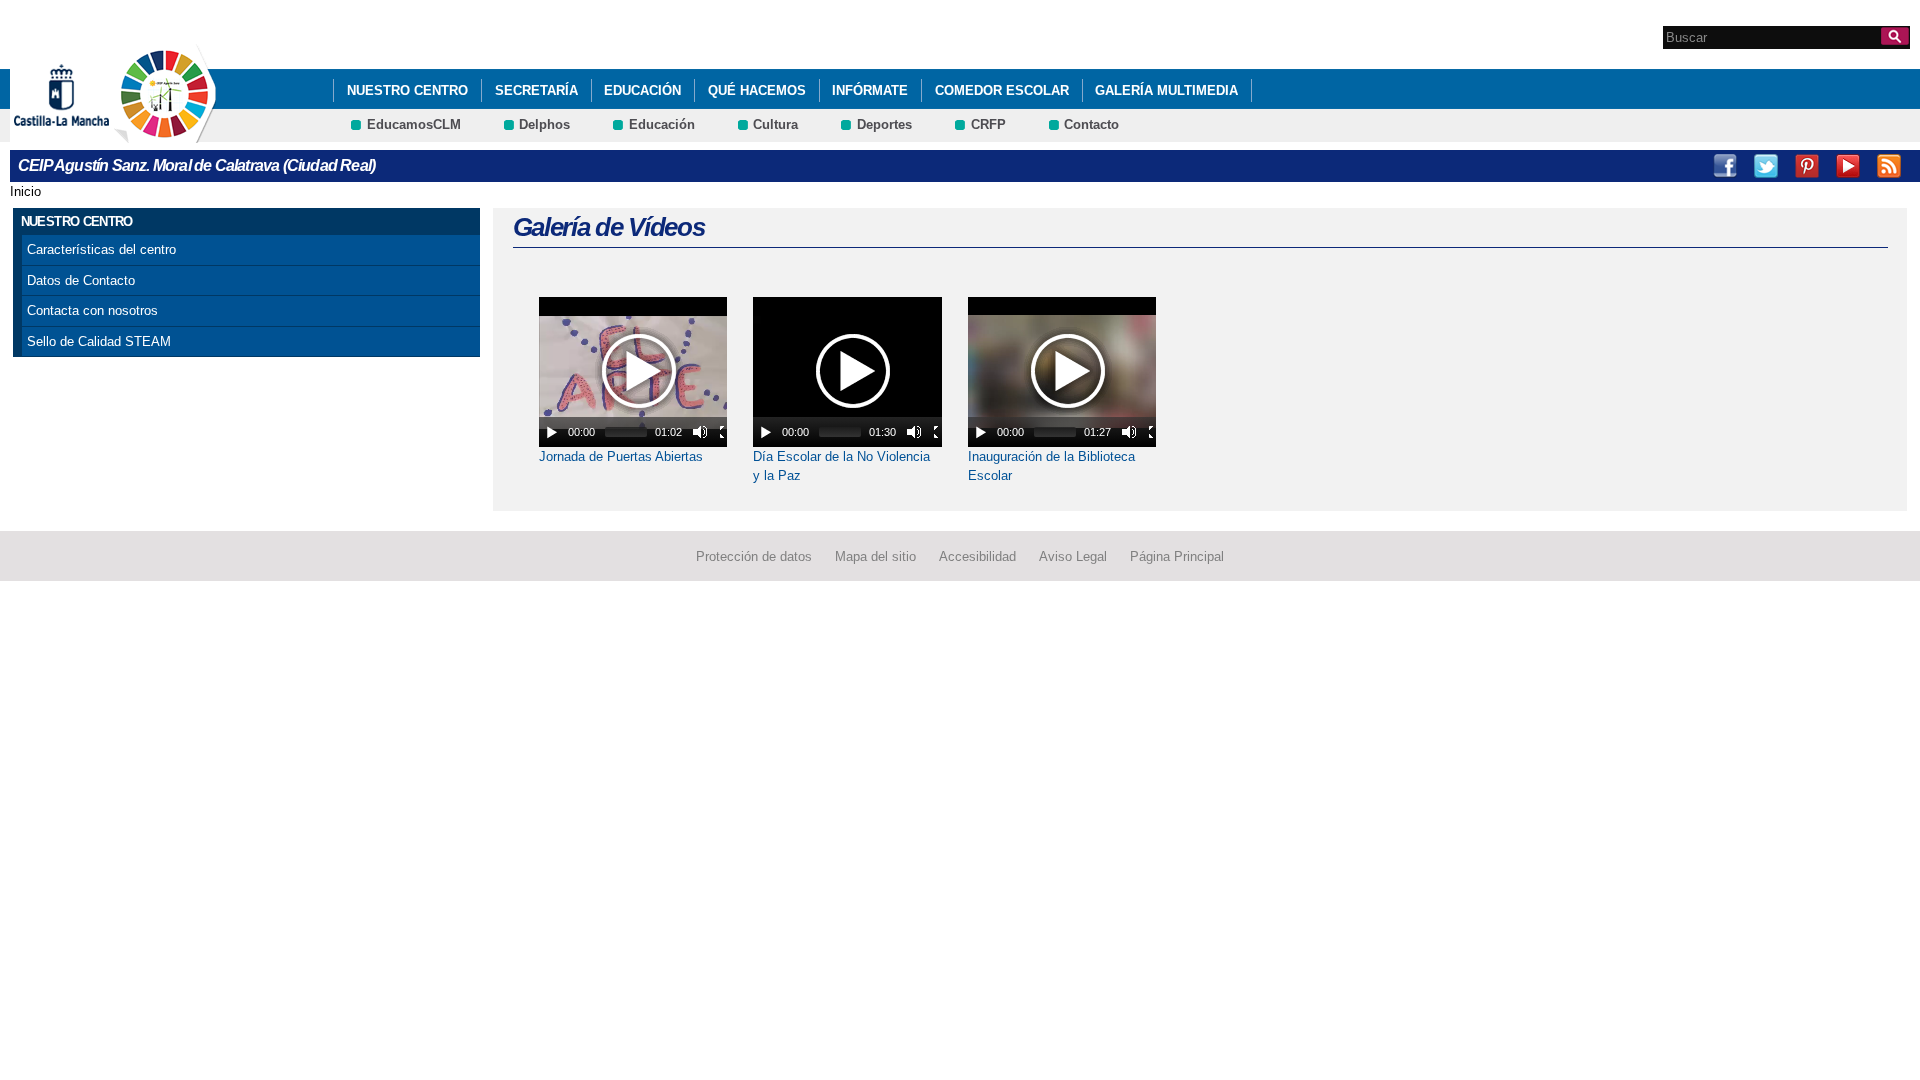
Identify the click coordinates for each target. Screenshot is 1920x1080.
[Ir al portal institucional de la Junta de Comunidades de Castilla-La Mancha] (86, 133)
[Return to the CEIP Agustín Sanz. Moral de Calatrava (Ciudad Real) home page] (165, 133)
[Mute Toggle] (700, 432)
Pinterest (1807, 166)
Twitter (1766, 166)
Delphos (544, 124)
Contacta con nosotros (92, 310)
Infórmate (870, 90)
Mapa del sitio (875, 556)
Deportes (884, 124)
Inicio (25, 191)
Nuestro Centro (407, 90)
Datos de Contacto (81, 280)
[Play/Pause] (552, 432)
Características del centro (101, 249)
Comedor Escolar (1002, 90)
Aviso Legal (1073, 556)
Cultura (775, 124)
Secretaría (536, 90)
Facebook (1725, 166)
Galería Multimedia (1166, 90)
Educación (642, 90)
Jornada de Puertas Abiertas (621, 456)
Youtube (1848, 166)
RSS (1889, 166)
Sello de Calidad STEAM (99, 341)
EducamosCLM (414, 124)
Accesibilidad (977, 556)
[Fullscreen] (726, 432)
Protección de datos (754, 556)
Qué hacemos (757, 90)
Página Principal (1177, 556)
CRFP (988, 124)
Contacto (1091, 124)
